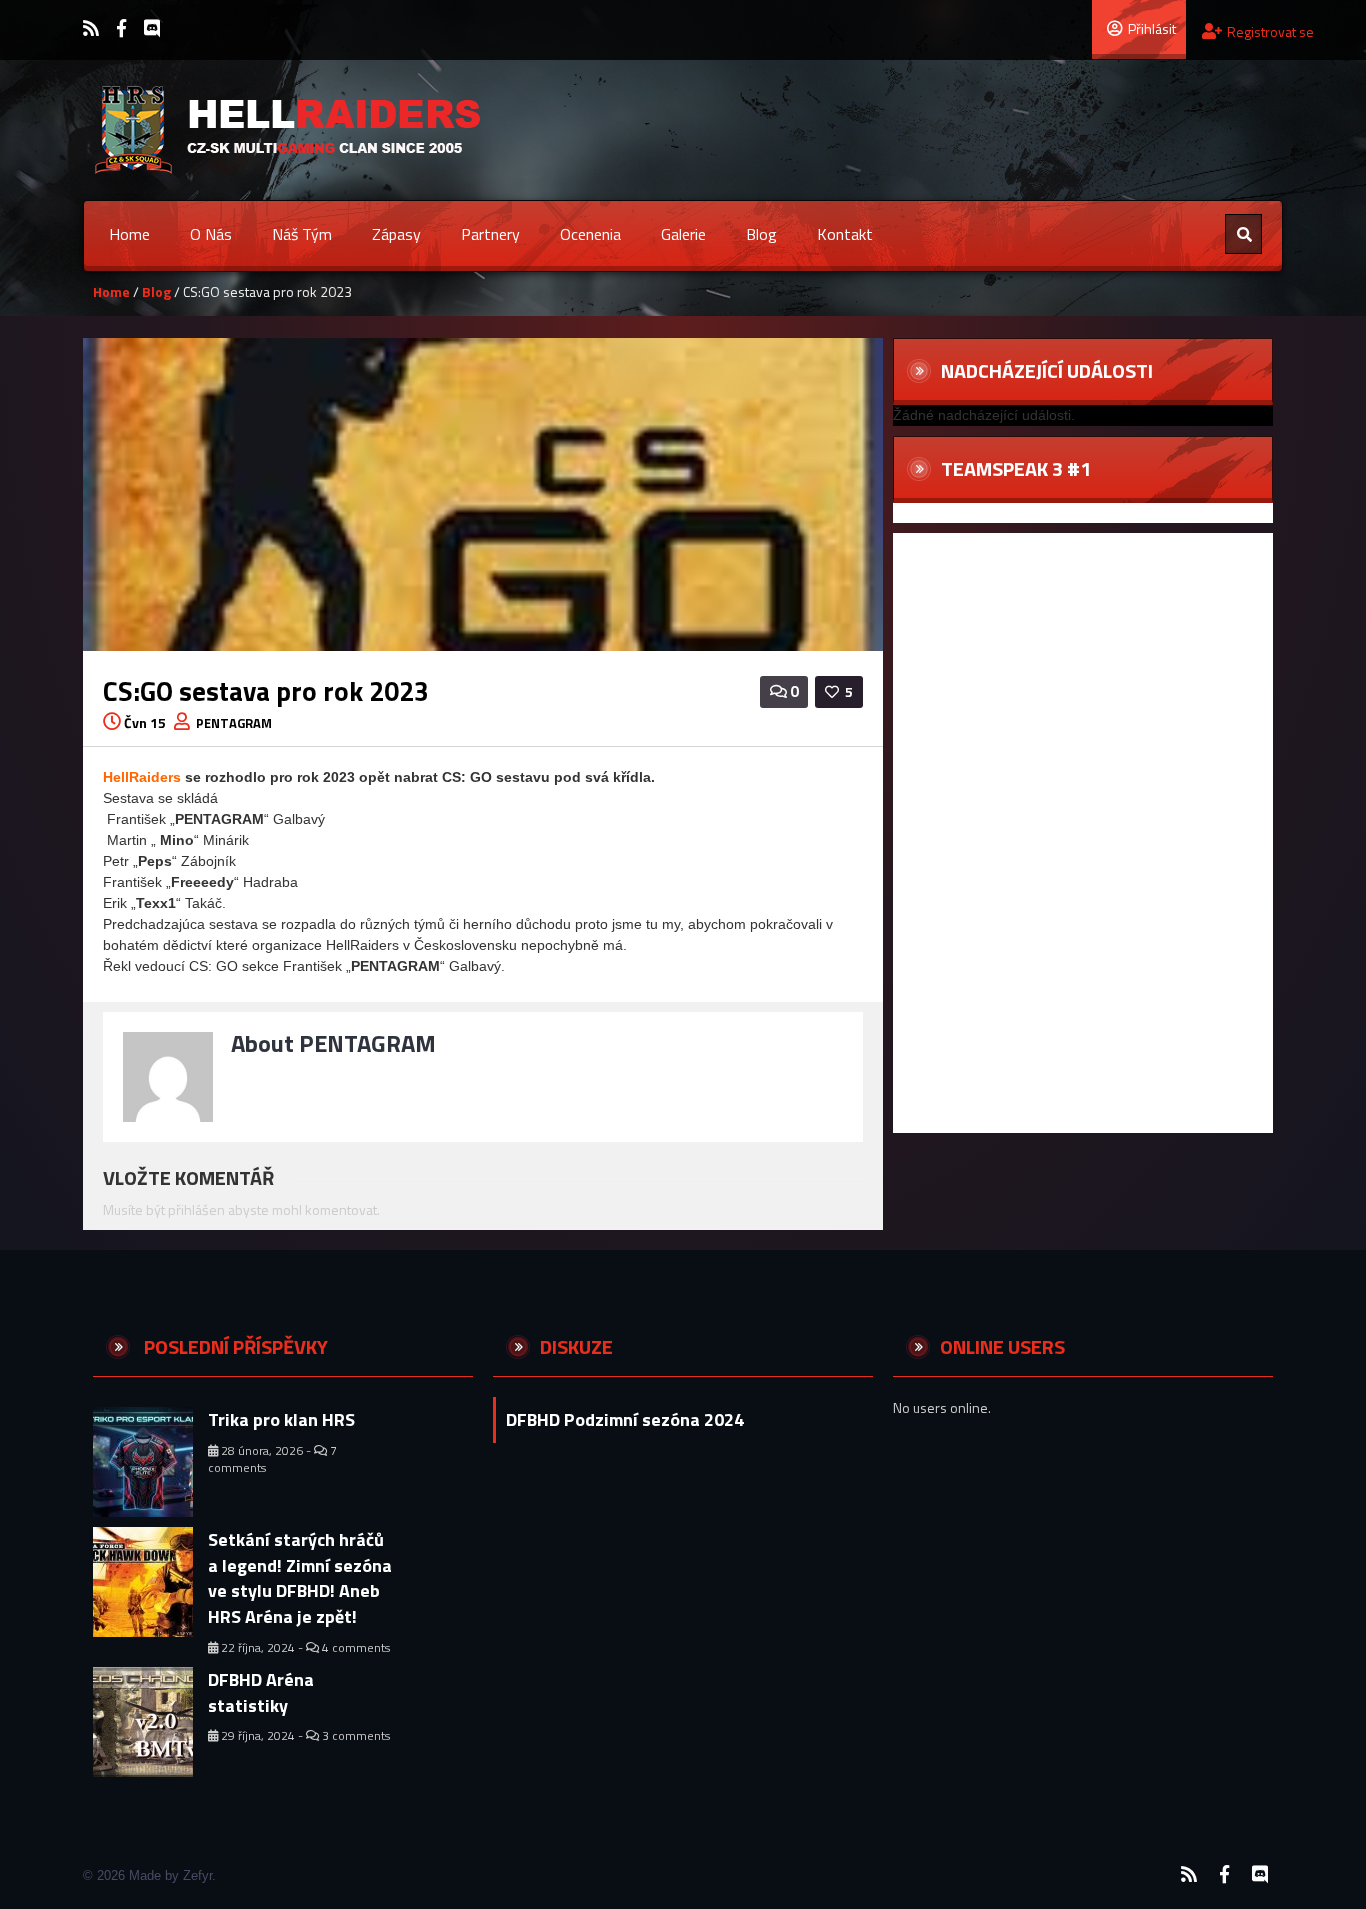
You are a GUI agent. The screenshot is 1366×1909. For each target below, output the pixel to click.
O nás (211, 234)
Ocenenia (590, 234)
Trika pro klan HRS (281, 1419)
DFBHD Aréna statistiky (261, 1692)
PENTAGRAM (234, 723)
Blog (761, 234)
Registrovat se (1270, 31)
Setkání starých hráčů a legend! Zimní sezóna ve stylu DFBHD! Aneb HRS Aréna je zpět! (300, 1578)
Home (129, 234)
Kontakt (845, 234)
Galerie (683, 234)
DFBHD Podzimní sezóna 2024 (625, 1419)
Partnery (490, 234)
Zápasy (396, 234)
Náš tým (302, 234)
